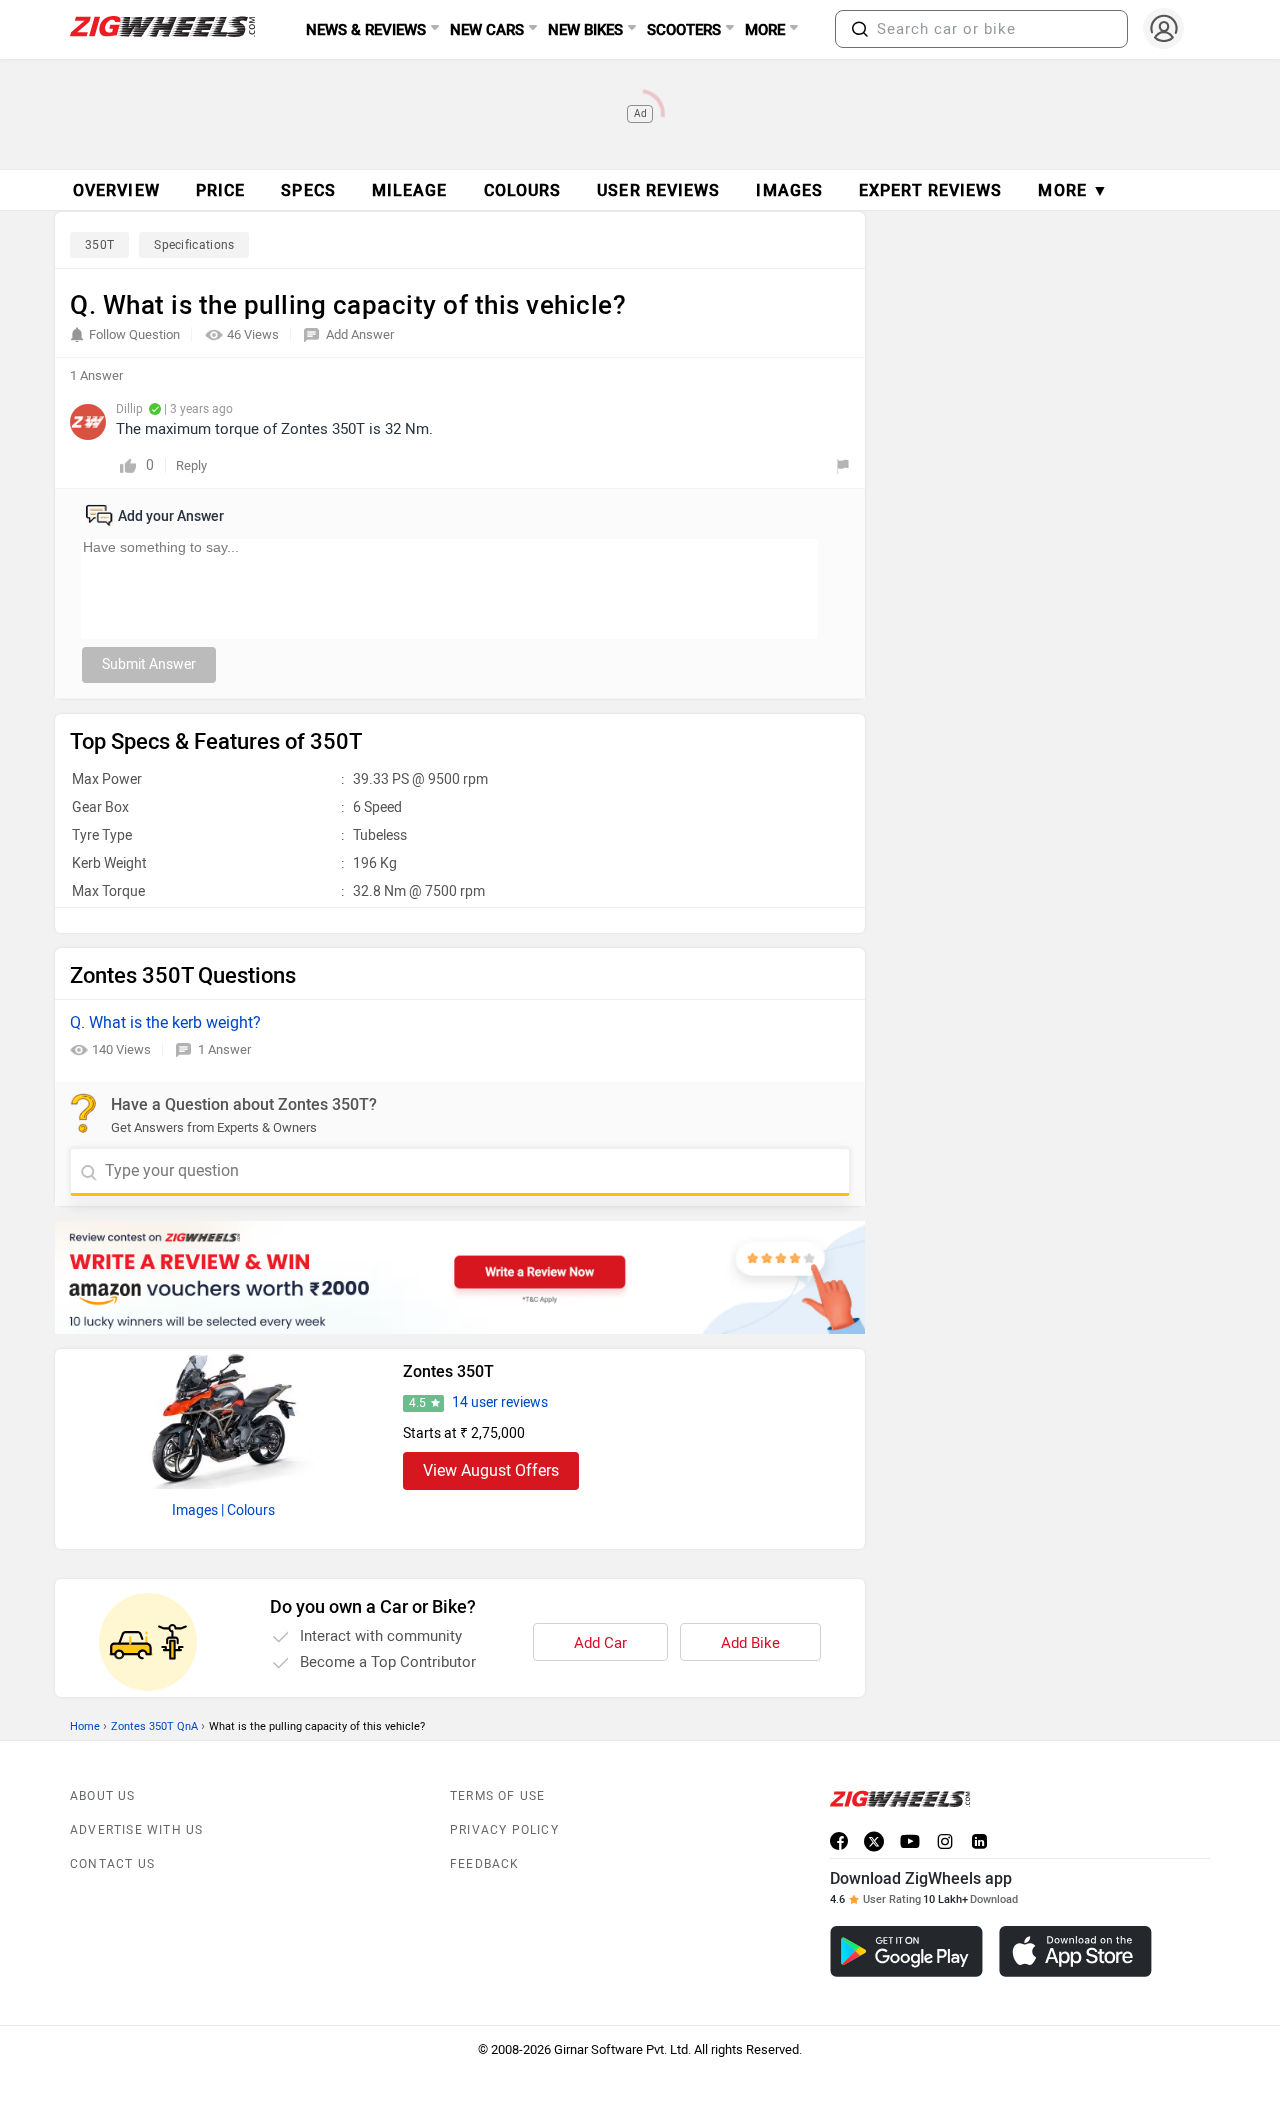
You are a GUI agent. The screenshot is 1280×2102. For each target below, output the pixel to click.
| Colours (248, 1510)
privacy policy (504, 1830)
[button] (860, 29)
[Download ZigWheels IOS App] (1075, 1951)
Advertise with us (136, 1830)
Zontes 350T (448, 1371)
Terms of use (497, 1796)
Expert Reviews (930, 190)
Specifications (194, 245)
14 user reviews (500, 1402)
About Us (103, 1796)
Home (85, 1726)
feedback (485, 1864)
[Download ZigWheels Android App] (906, 1951)
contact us (112, 1864)
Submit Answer (149, 664)
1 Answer (224, 1049)
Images (195, 1510)
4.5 (417, 1403)
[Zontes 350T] (224, 1419)
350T (99, 245)
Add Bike (750, 1643)
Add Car (600, 1643)
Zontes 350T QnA (154, 1726)
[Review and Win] (460, 1277)
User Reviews (658, 190)
